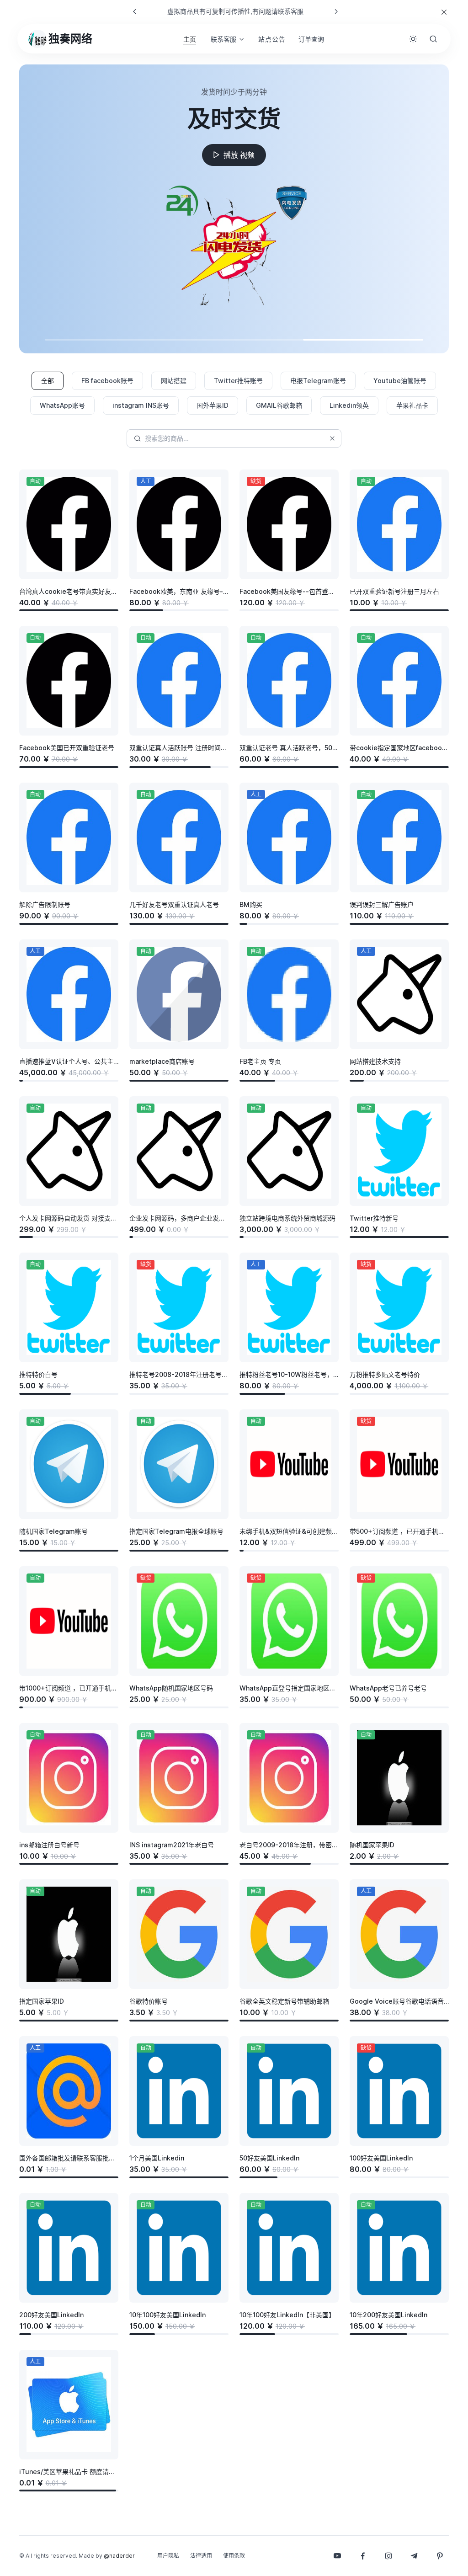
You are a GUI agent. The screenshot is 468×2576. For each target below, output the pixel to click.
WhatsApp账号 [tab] (62, 405)
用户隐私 (168, 2556)
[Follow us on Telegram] (414, 2556)
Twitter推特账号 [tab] (238, 381)
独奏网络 (70, 39)
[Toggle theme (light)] (413, 39)
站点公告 (272, 39)
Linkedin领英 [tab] (349, 405)
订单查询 (311, 39)
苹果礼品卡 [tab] (412, 405)
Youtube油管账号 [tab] (400, 381)
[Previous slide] (135, 11)
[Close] (444, 12)
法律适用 (201, 2556)
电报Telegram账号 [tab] (318, 381)
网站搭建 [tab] (174, 381)
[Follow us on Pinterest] (440, 2556)
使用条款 (234, 2556)
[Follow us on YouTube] (337, 2556)
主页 (190, 39)
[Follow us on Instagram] (388, 2556)
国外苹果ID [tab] (213, 405)
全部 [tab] (48, 381)
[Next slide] (336, 11)
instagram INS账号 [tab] (141, 405)
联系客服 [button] (223, 39)
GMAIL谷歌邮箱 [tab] (279, 405)
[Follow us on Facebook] (363, 2556)
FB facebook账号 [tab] (107, 381)
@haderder (119, 2556)
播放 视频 (239, 155)
